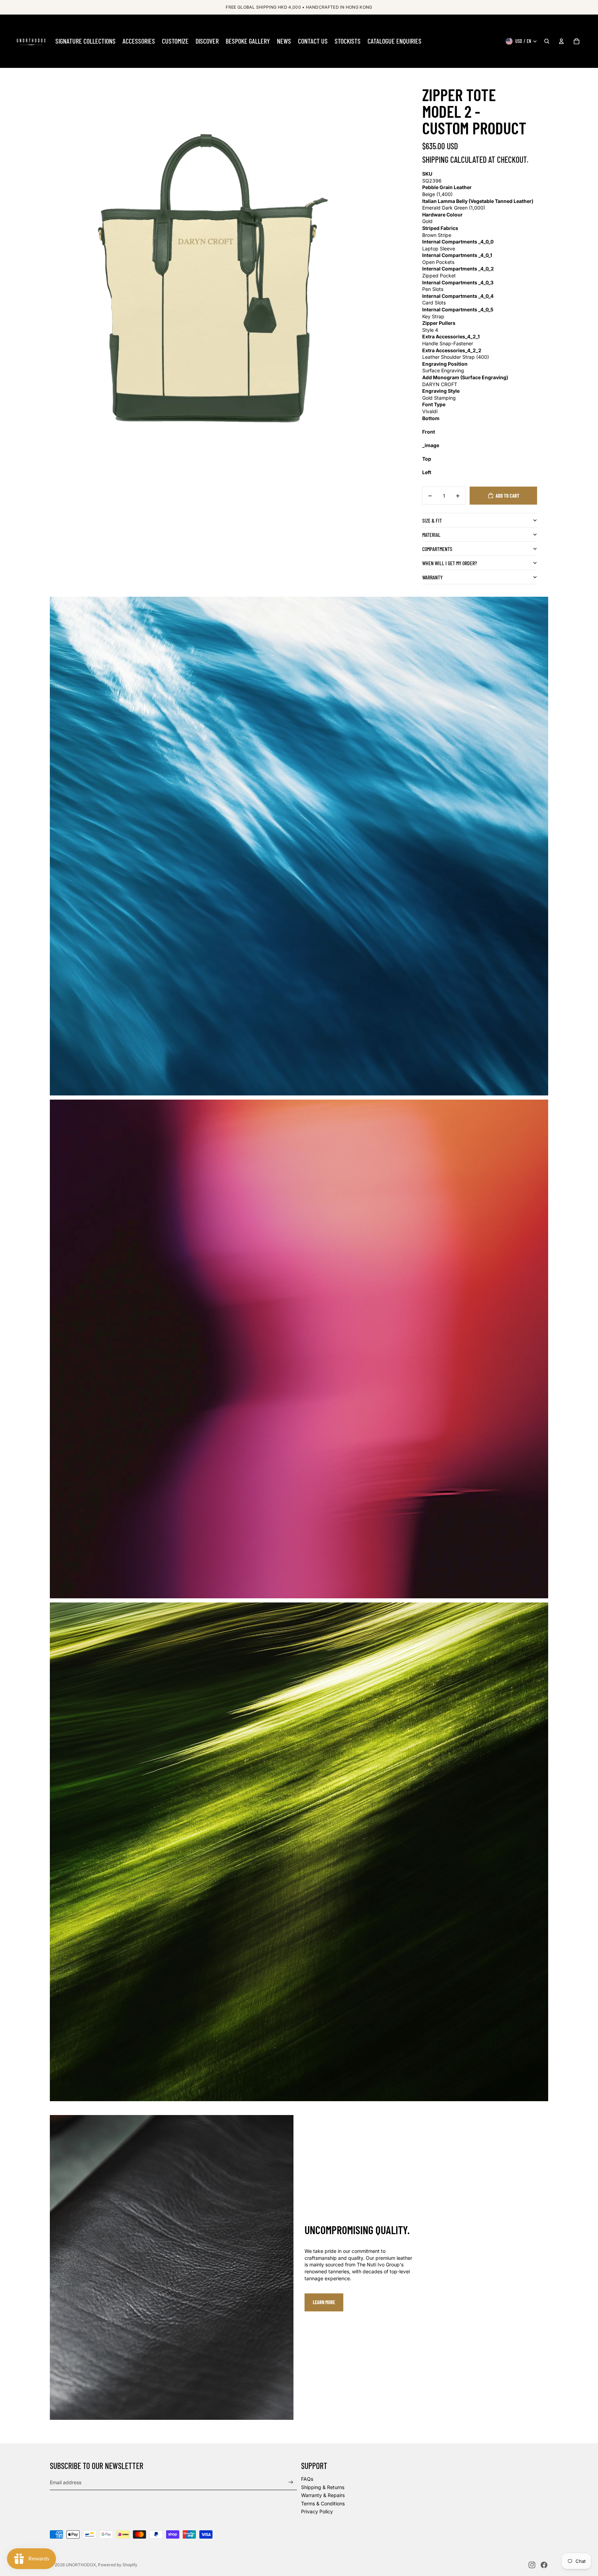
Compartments (437, 549)
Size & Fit (432, 520)
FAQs (307, 2479)
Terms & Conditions (323, 2503)
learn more (324, 2302)
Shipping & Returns (323, 2487)
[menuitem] (85, 41)
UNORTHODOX (81, 2565)
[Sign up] (291, 2482)
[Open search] (547, 41)
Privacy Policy (317, 2511)
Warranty (432, 577)
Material (431, 535)
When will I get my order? (450, 563)
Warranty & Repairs (323, 2495)
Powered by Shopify (118, 2565)
